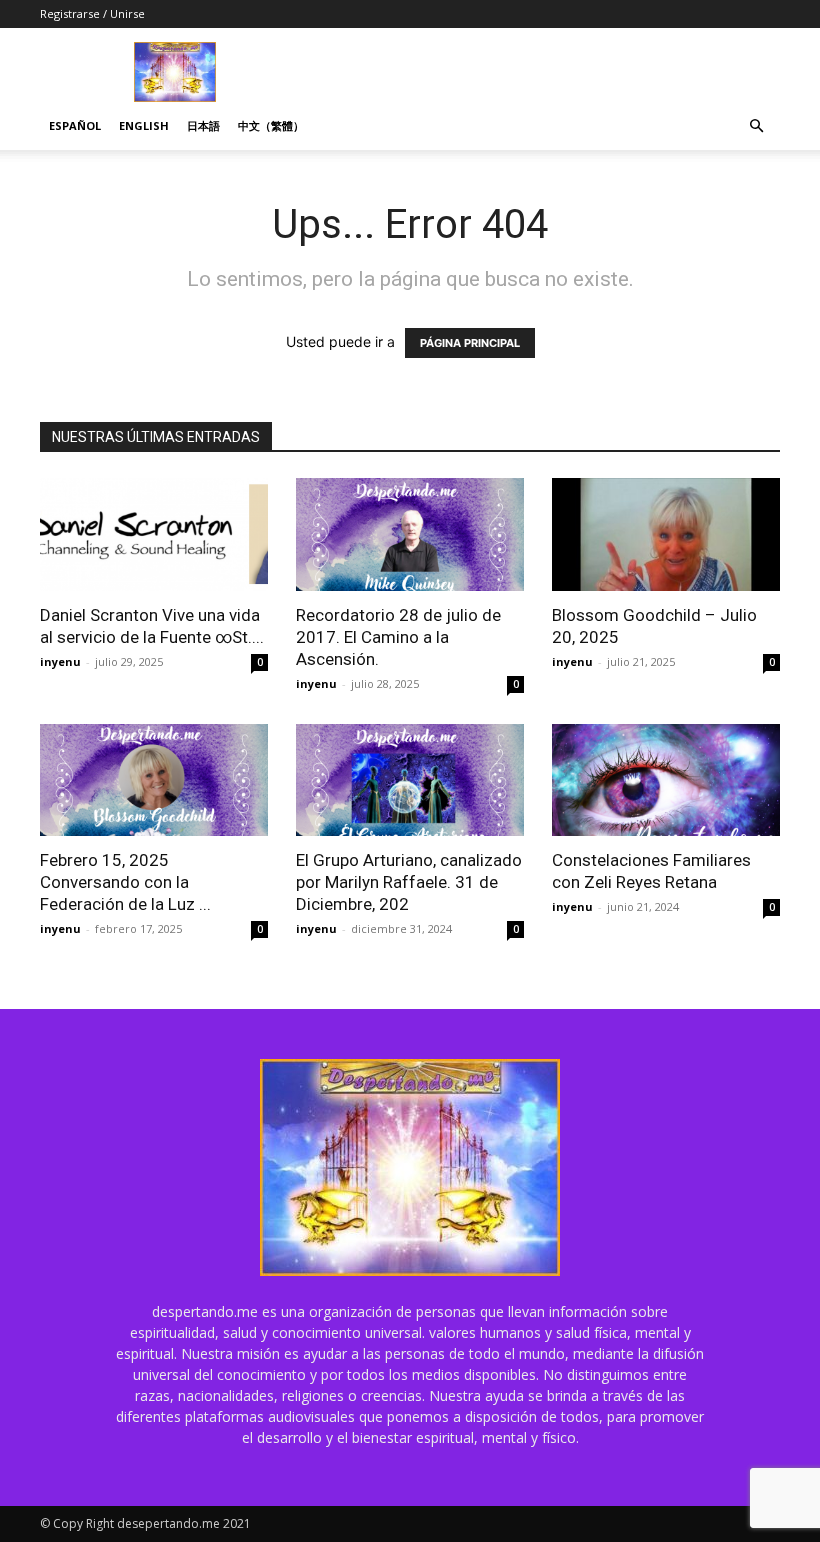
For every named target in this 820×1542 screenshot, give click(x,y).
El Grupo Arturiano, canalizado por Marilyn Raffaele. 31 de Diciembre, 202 (409, 882)
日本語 (203, 125)
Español (75, 125)
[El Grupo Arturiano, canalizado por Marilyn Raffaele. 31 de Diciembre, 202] (410, 780)
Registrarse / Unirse (92, 13)
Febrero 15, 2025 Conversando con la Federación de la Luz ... (125, 882)
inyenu (60, 661)
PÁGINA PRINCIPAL (470, 343)
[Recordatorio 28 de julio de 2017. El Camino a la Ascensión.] (410, 534)
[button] (756, 126)
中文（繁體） (271, 125)
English (144, 125)
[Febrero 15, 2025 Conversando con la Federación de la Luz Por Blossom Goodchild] (154, 780)
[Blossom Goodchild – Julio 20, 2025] (666, 534)
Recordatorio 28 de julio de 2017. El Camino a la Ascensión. (398, 637)
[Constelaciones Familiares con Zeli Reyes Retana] (666, 780)
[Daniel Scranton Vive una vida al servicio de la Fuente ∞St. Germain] (154, 534)
